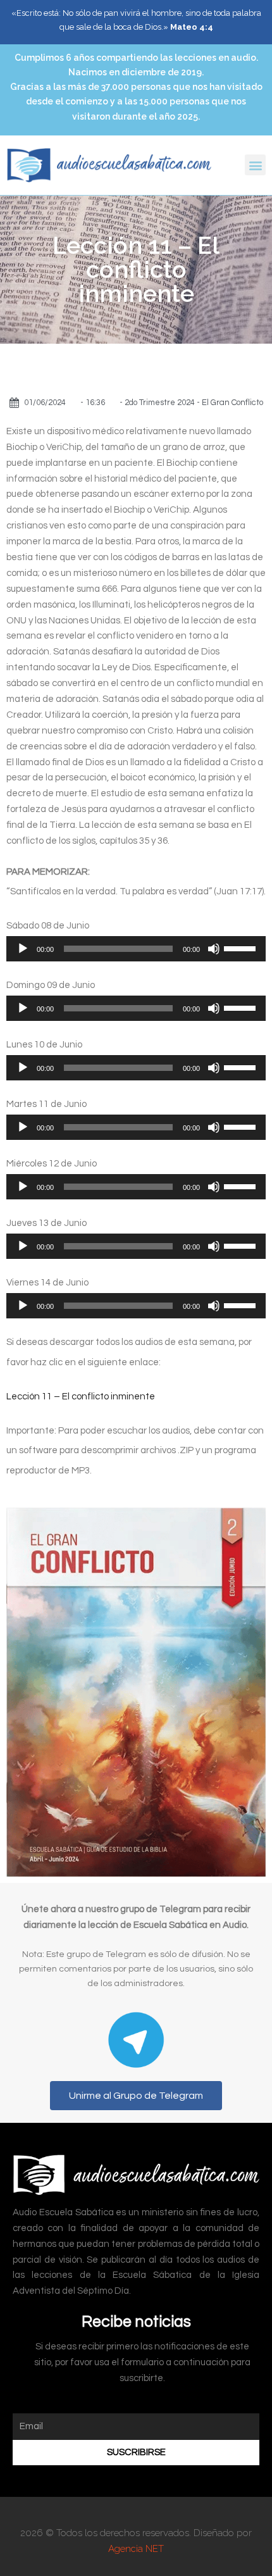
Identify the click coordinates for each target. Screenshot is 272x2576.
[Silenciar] (214, 949)
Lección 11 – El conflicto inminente (81, 1397)
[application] (136, 949)
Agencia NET (136, 2549)
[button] (255, 165)
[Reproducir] (23, 949)
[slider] (242, 947)
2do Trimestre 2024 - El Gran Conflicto (194, 403)
